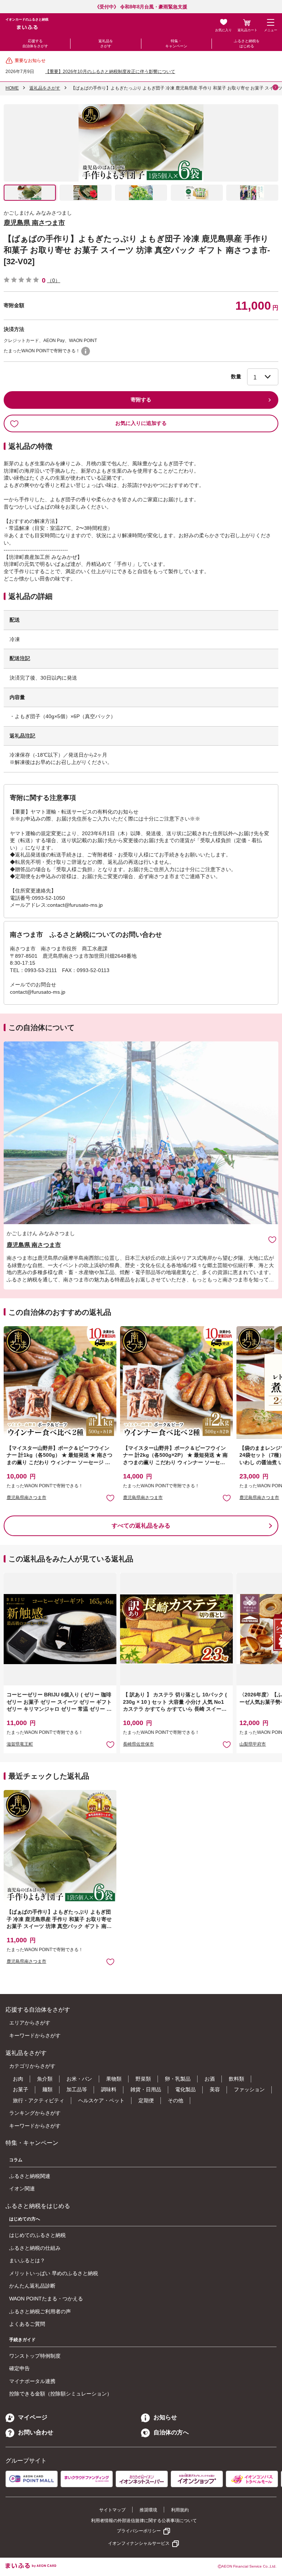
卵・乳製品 (178, 2079)
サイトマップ (112, 2510)
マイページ (33, 2417)
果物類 (114, 2079)
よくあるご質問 (27, 2324)
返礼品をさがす (106, 43)
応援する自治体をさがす (35, 43)
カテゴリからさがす (32, 2066)
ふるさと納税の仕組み (35, 2248)
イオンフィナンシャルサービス (139, 2543)
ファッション (249, 2089)
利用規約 (180, 2510)
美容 (215, 2089)
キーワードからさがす (35, 2035)
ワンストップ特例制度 (35, 2356)
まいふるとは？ (27, 2260)
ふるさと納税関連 (30, 2176)
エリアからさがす (30, 2023)
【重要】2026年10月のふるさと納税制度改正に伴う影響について (110, 72)
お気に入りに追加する (141, 423)
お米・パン (79, 2079)
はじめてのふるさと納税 (37, 2235)
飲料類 (236, 2079)
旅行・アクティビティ (39, 2100)
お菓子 (21, 2089)
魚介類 (45, 2079)
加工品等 (77, 2089)
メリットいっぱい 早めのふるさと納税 (54, 2273)
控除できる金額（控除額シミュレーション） (61, 2394)
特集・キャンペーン (176, 43)
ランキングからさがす (35, 2113)
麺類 (47, 2089)
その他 (176, 2100)
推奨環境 (148, 2510)
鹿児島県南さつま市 (26, 1498)
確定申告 (19, 2368)
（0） (54, 280)
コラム (16, 2160)
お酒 (210, 2079)
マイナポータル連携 (32, 2381)
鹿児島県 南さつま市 (34, 223)
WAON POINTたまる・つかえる (46, 2299)
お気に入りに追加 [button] (110, 1498)
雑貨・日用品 (146, 2089)
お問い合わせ (36, 2432)
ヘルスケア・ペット (101, 2100)
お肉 (18, 2079)
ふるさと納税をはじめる (247, 43)
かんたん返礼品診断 (32, 2286)
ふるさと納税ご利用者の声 (40, 2311)
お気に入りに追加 (272, 1239)
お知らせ (165, 2417)
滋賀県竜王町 (20, 1744)
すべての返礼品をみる (141, 1526)
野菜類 (143, 2079)
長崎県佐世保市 (138, 1744)
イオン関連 (22, 2188)
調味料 (109, 2089)
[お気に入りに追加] (272, 1239)
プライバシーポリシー (139, 2531)
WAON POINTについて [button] (86, 351)
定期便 (146, 2100)
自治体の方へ (171, 2432)
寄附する (141, 400)
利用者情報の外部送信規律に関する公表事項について (144, 2521)
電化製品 (185, 2089)
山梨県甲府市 (253, 1744)
